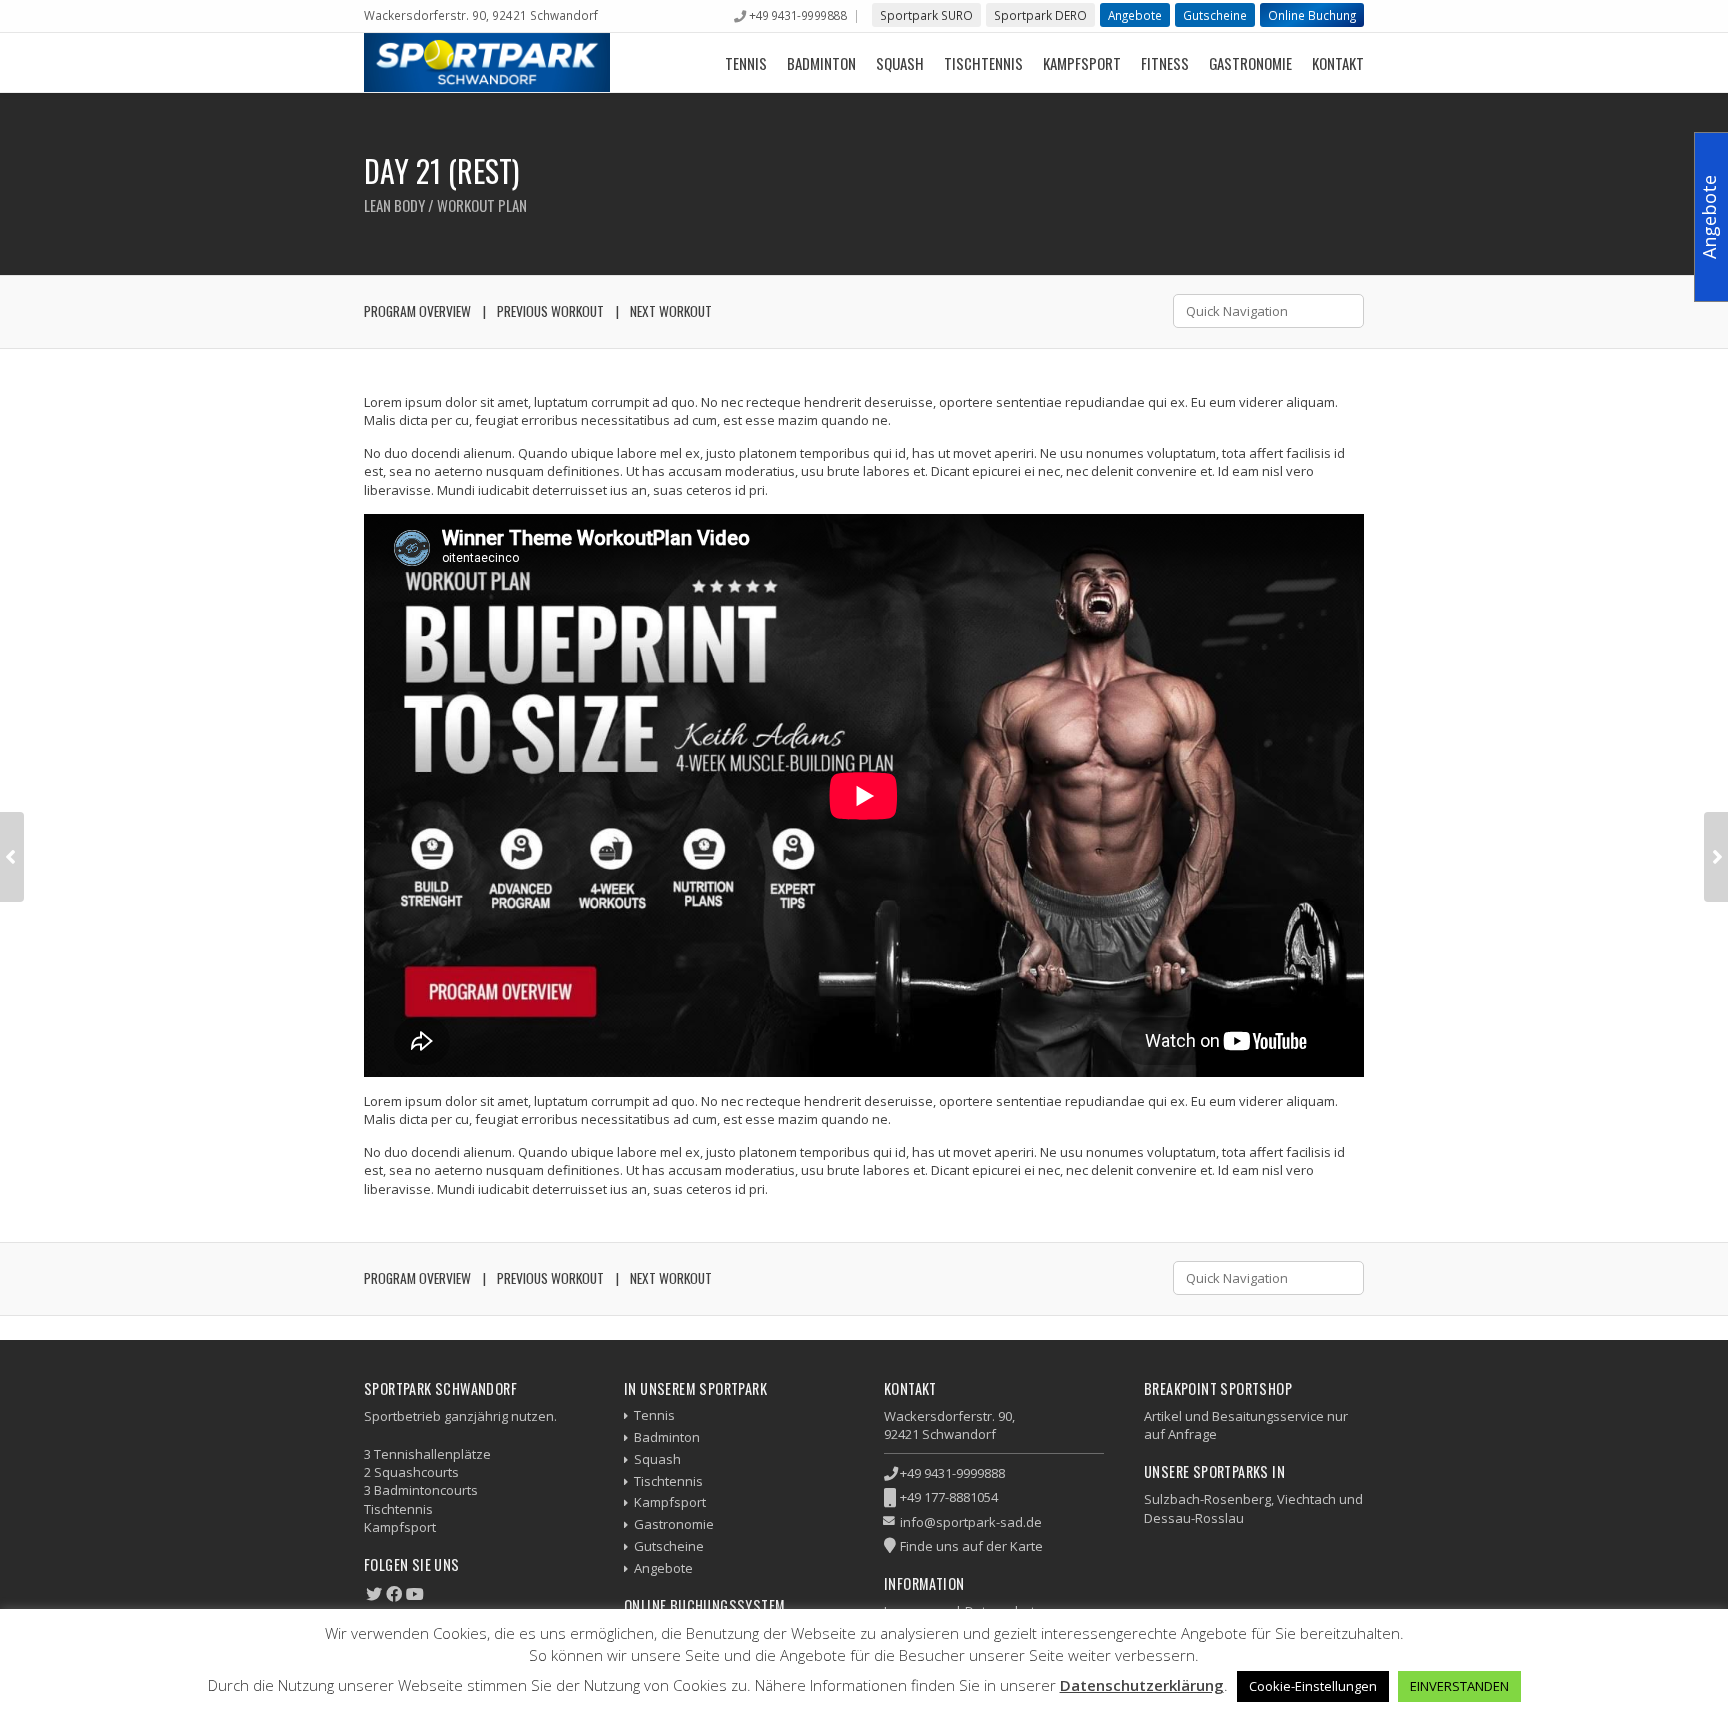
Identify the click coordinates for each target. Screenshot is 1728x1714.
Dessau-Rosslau (1194, 1518)
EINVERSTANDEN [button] (1459, 1686)
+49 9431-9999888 (797, 15)
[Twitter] (374, 1594)
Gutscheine (1215, 15)
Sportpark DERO (1040, 15)
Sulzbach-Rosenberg (1207, 1499)
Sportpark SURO (926, 15)
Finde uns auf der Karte (971, 1546)
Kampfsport (1082, 63)
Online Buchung (1312, 15)
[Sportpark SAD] (487, 62)
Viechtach (1306, 1499)
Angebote (1135, 15)
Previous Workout (550, 311)
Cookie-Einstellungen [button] (1313, 1686)
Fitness (1165, 63)
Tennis (746, 63)
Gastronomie (1250, 63)
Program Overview (417, 311)
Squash (900, 63)
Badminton (821, 63)
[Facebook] (394, 1594)
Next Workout (671, 311)
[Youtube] (415, 1594)
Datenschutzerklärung (1142, 1685)
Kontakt (1338, 63)
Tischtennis (983, 63)
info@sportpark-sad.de (971, 1522)
